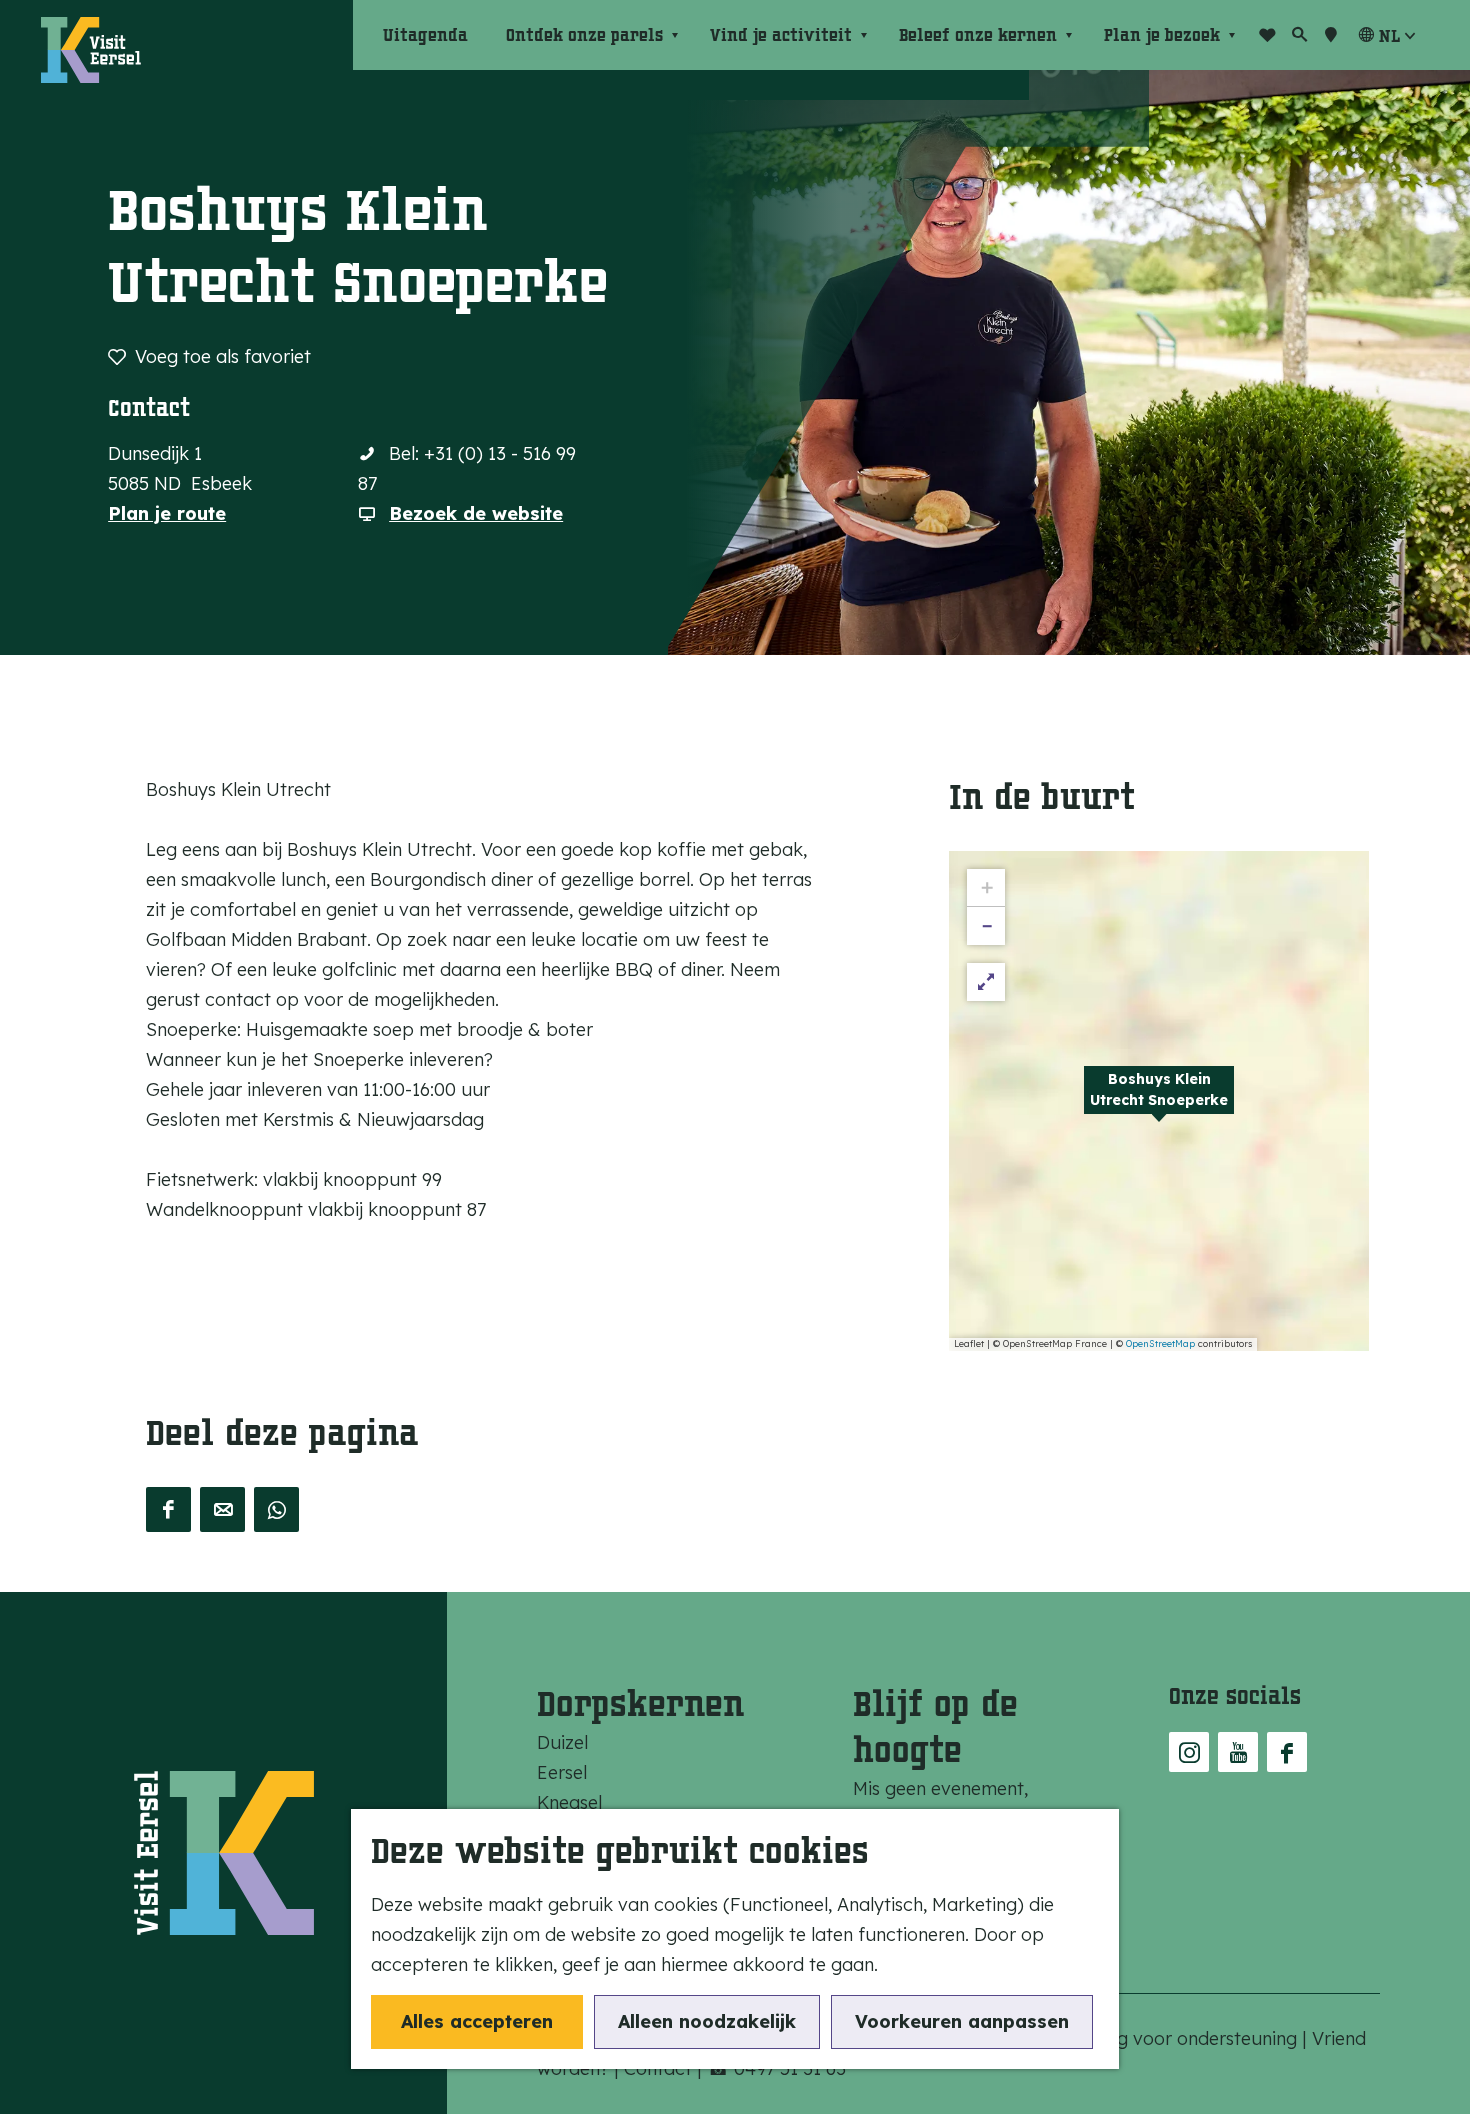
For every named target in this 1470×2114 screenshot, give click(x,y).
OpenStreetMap (1160, 1343)
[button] (1159, 1101)
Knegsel (569, 1802)
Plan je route (167, 513)
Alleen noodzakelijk (707, 2021)
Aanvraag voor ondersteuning (1173, 2038)
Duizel (562, 1742)
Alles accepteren (477, 2021)
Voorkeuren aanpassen (962, 2021)
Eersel (562, 1772)
